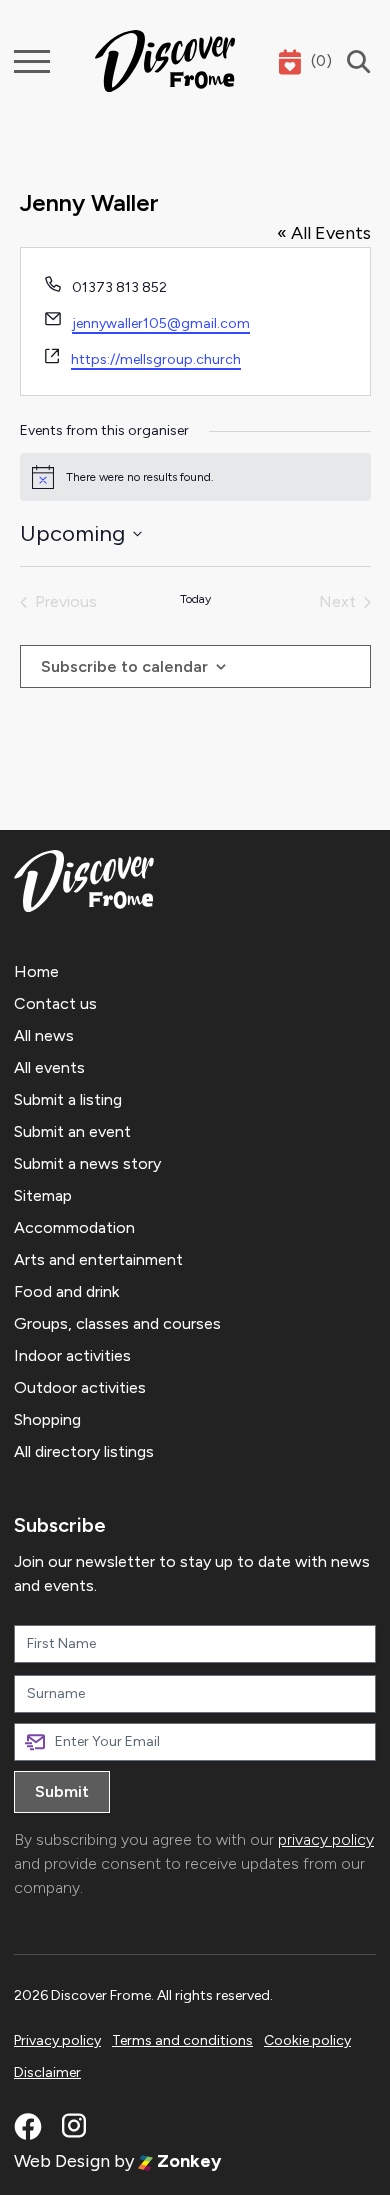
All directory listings (84, 1451)
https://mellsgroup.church (156, 359)
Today (195, 599)
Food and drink (66, 1291)
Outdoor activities (80, 1387)
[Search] (354, 61)
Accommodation (74, 1227)
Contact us (55, 1003)
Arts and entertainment (98, 1259)
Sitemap (43, 1195)
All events (49, 1067)
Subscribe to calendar (124, 666)
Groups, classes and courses (117, 1323)
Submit (62, 1791)
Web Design (62, 2161)
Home (36, 971)
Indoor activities (72, 1355)
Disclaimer (47, 2072)
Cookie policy (307, 2040)
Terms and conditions (182, 2040)
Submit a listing (68, 1099)
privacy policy (326, 1839)
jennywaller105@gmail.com (161, 323)
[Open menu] (32, 61)
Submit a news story (87, 1163)
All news (44, 1035)
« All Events (324, 233)
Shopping (47, 1419)
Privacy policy (57, 2040)
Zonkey (187, 2161)
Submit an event (72, 1131)
